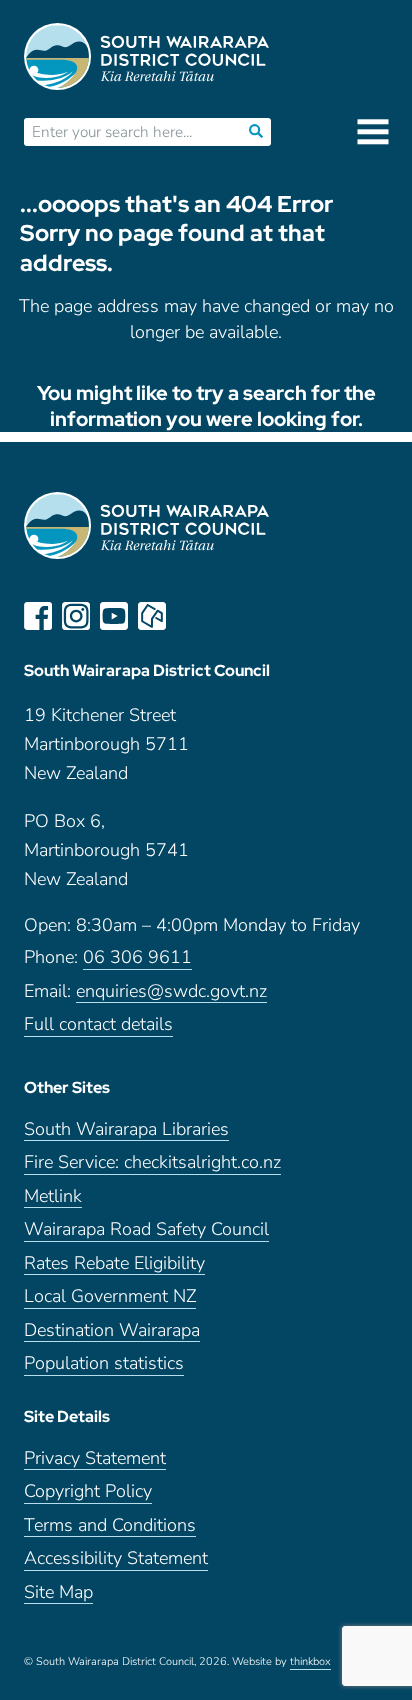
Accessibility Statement (116, 1558)
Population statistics (104, 1363)
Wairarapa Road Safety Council (146, 1229)
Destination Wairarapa (112, 1330)
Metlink (53, 1196)
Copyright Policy (88, 1491)
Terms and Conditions (110, 1525)
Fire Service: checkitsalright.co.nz (152, 1162)
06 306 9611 (137, 957)
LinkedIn (190, 616)
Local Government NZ (110, 1296)
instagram (76, 616)
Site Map (58, 1592)
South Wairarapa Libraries (126, 1129)
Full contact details (98, 1024)
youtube (114, 616)
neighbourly (152, 616)
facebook (38, 616)
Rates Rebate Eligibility (114, 1263)
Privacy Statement (95, 1458)
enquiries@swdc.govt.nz (171, 991)
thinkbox (310, 1662)
